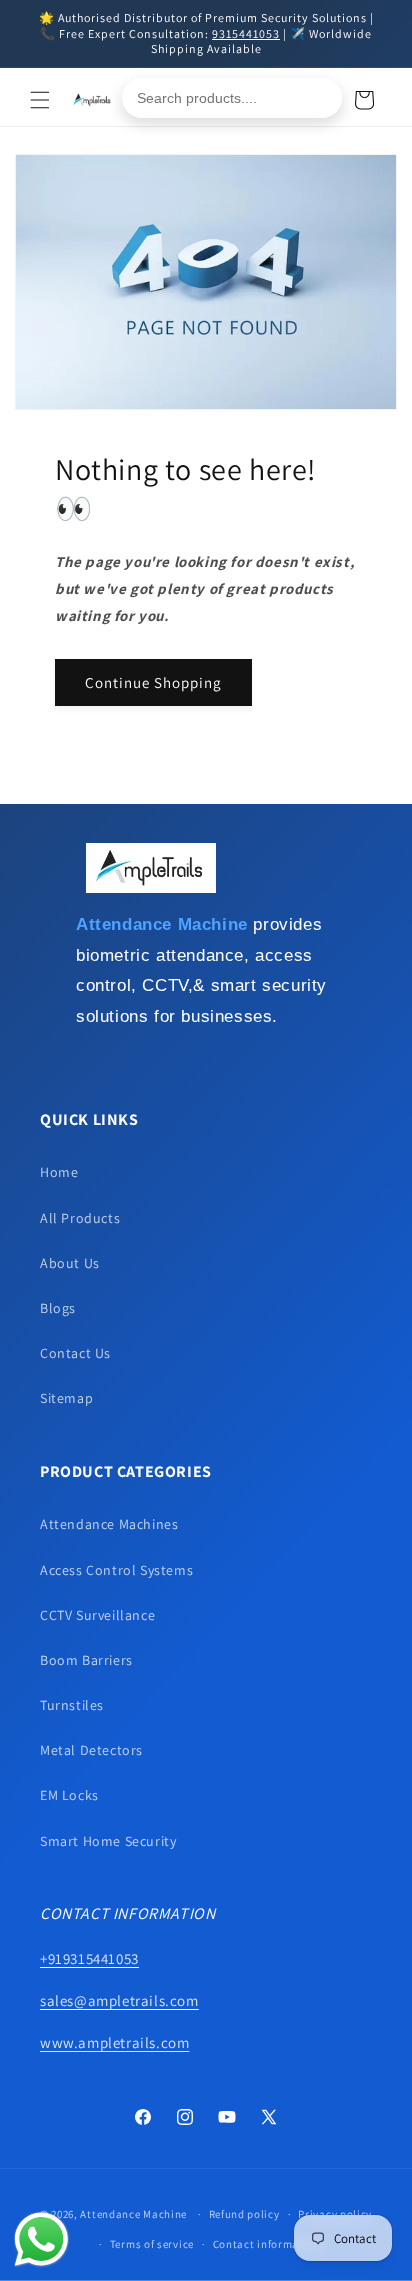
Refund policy (244, 2214)
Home (59, 1172)
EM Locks (69, 1795)
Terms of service (152, 2244)
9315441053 (246, 33)
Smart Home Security (108, 1841)
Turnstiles (72, 1705)
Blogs (58, 1308)
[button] (40, 100)
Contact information (267, 2244)
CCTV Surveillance (97, 1615)
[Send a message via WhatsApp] (41, 2239)
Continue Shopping (153, 682)
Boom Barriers (86, 1660)
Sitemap (66, 1398)
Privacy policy (335, 2214)
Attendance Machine (133, 2214)
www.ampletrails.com (114, 2042)
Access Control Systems (116, 1570)
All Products (80, 1218)
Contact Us (75, 1353)
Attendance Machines (109, 1524)
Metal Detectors (91, 1750)
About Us (70, 1263)
